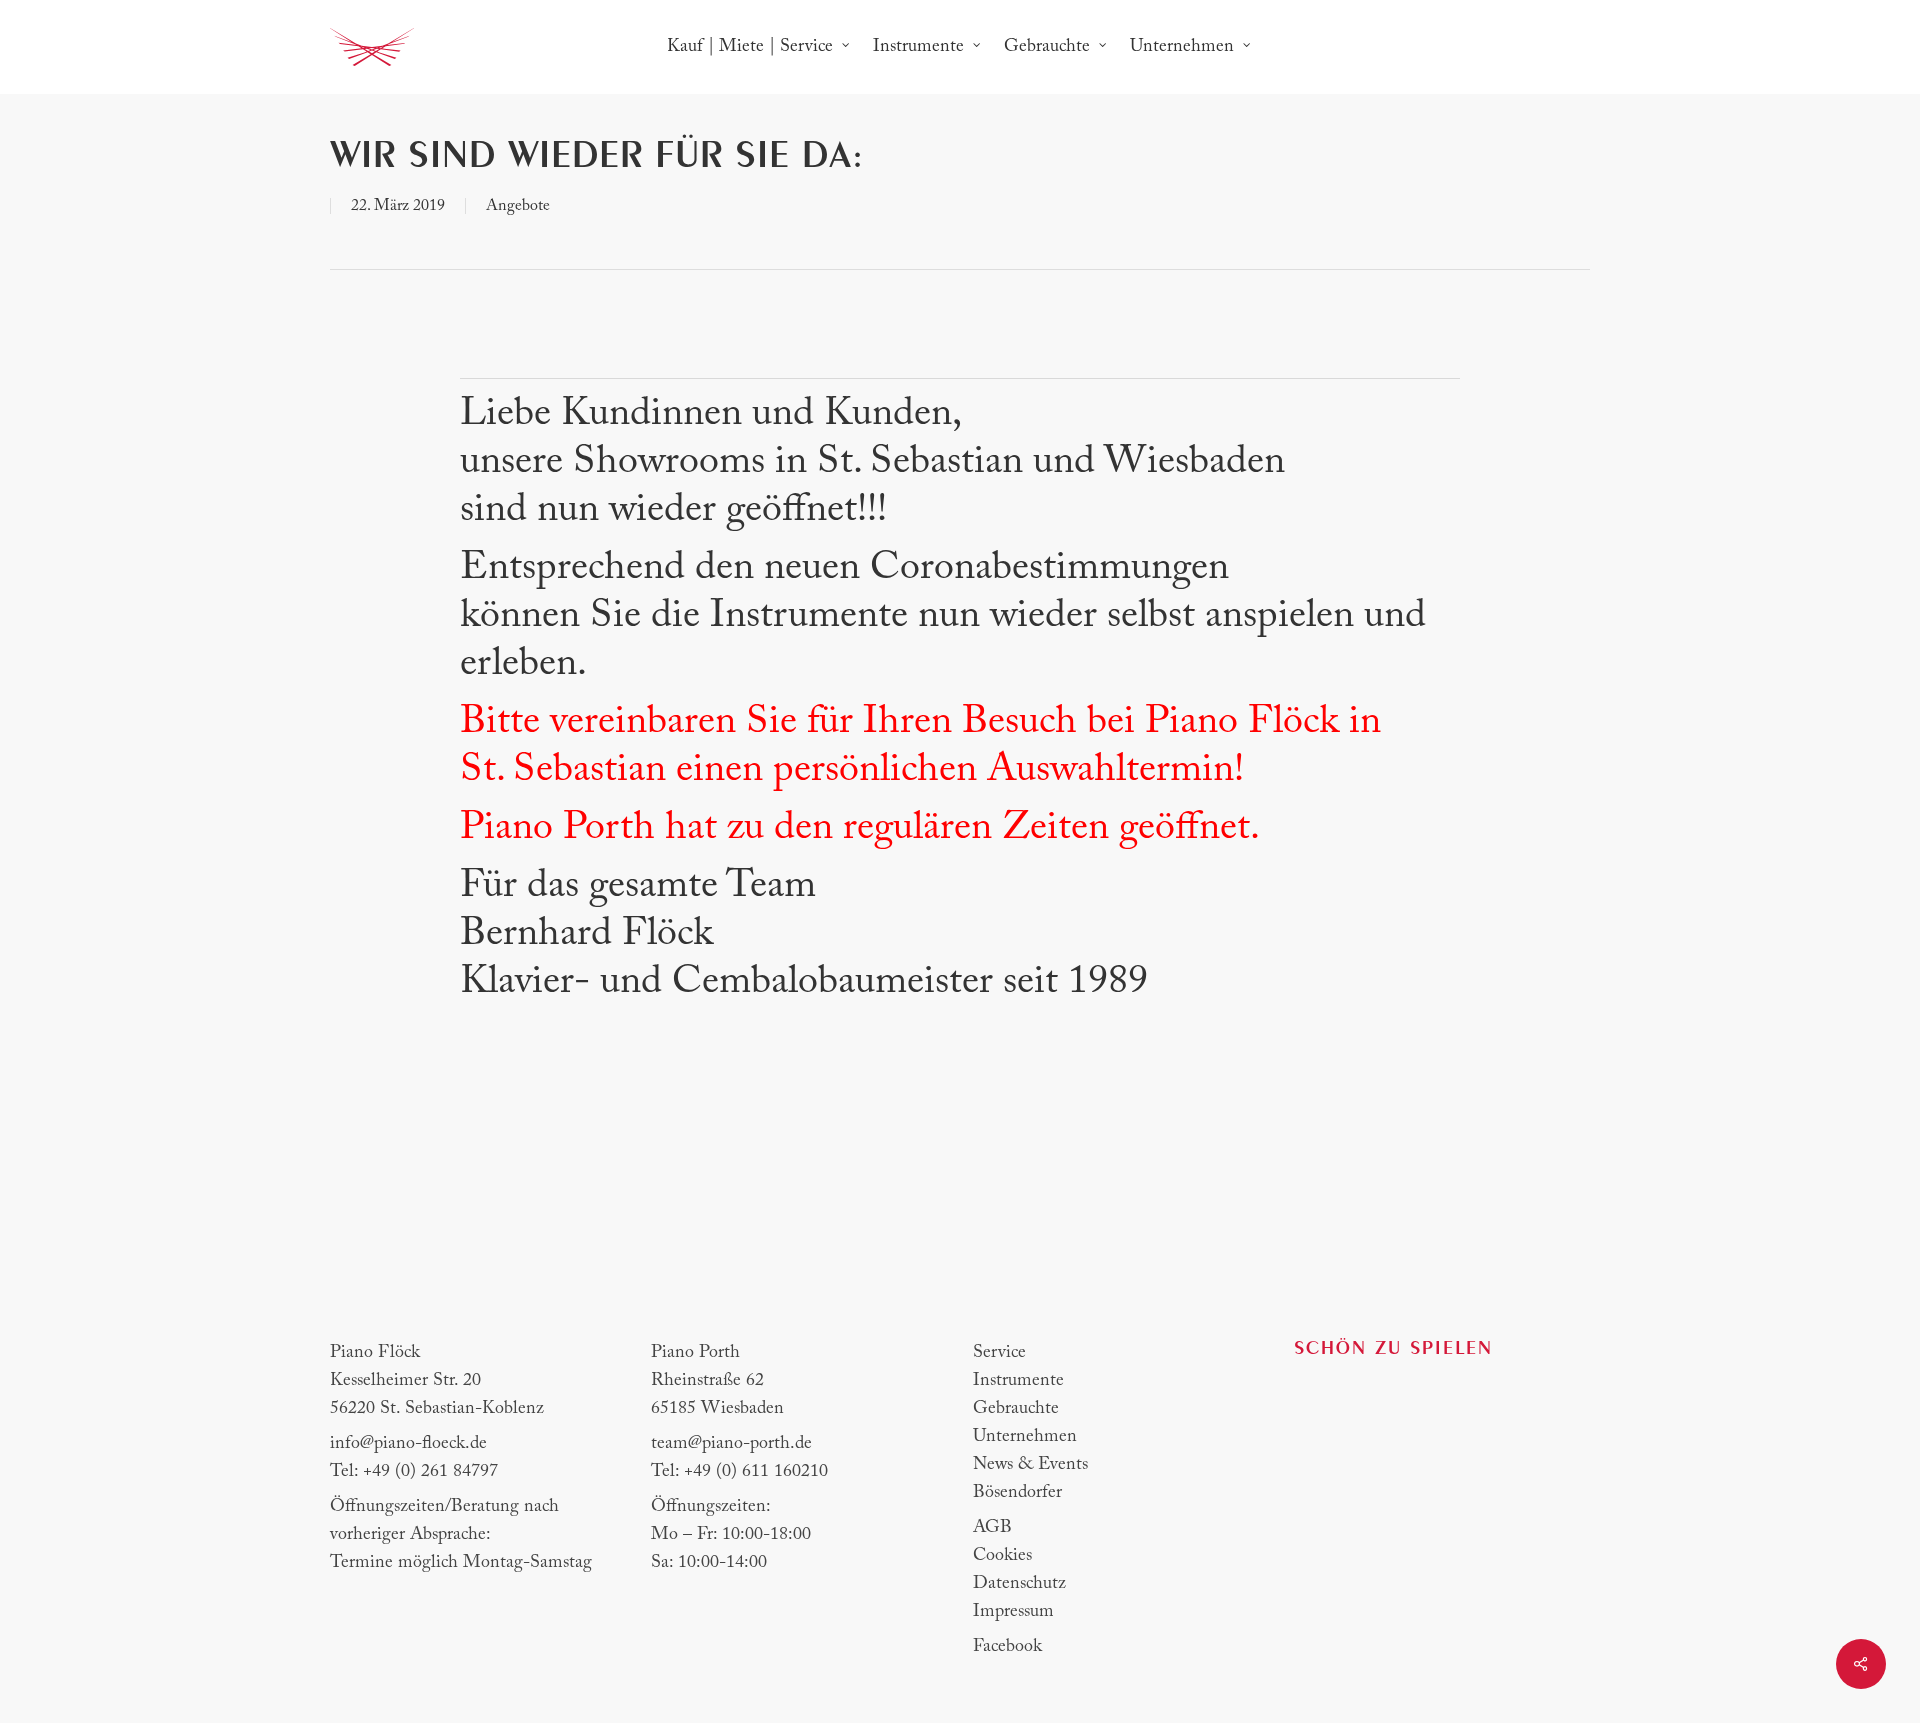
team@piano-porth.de (731, 1444)
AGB (992, 1528)
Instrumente (1018, 1381)
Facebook (1007, 1647)
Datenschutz (1019, 1584)
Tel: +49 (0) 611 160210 (739, 1472)
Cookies (1002, 1556)
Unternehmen (1025, 1437)
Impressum (1013, 1612)
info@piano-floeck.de (408, 1444)
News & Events (1030, 1465)
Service (999, 1353)
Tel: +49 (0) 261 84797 (414, 1472)
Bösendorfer (1017, 1493)
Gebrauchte (1016, 1409)
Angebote (518, 206)
